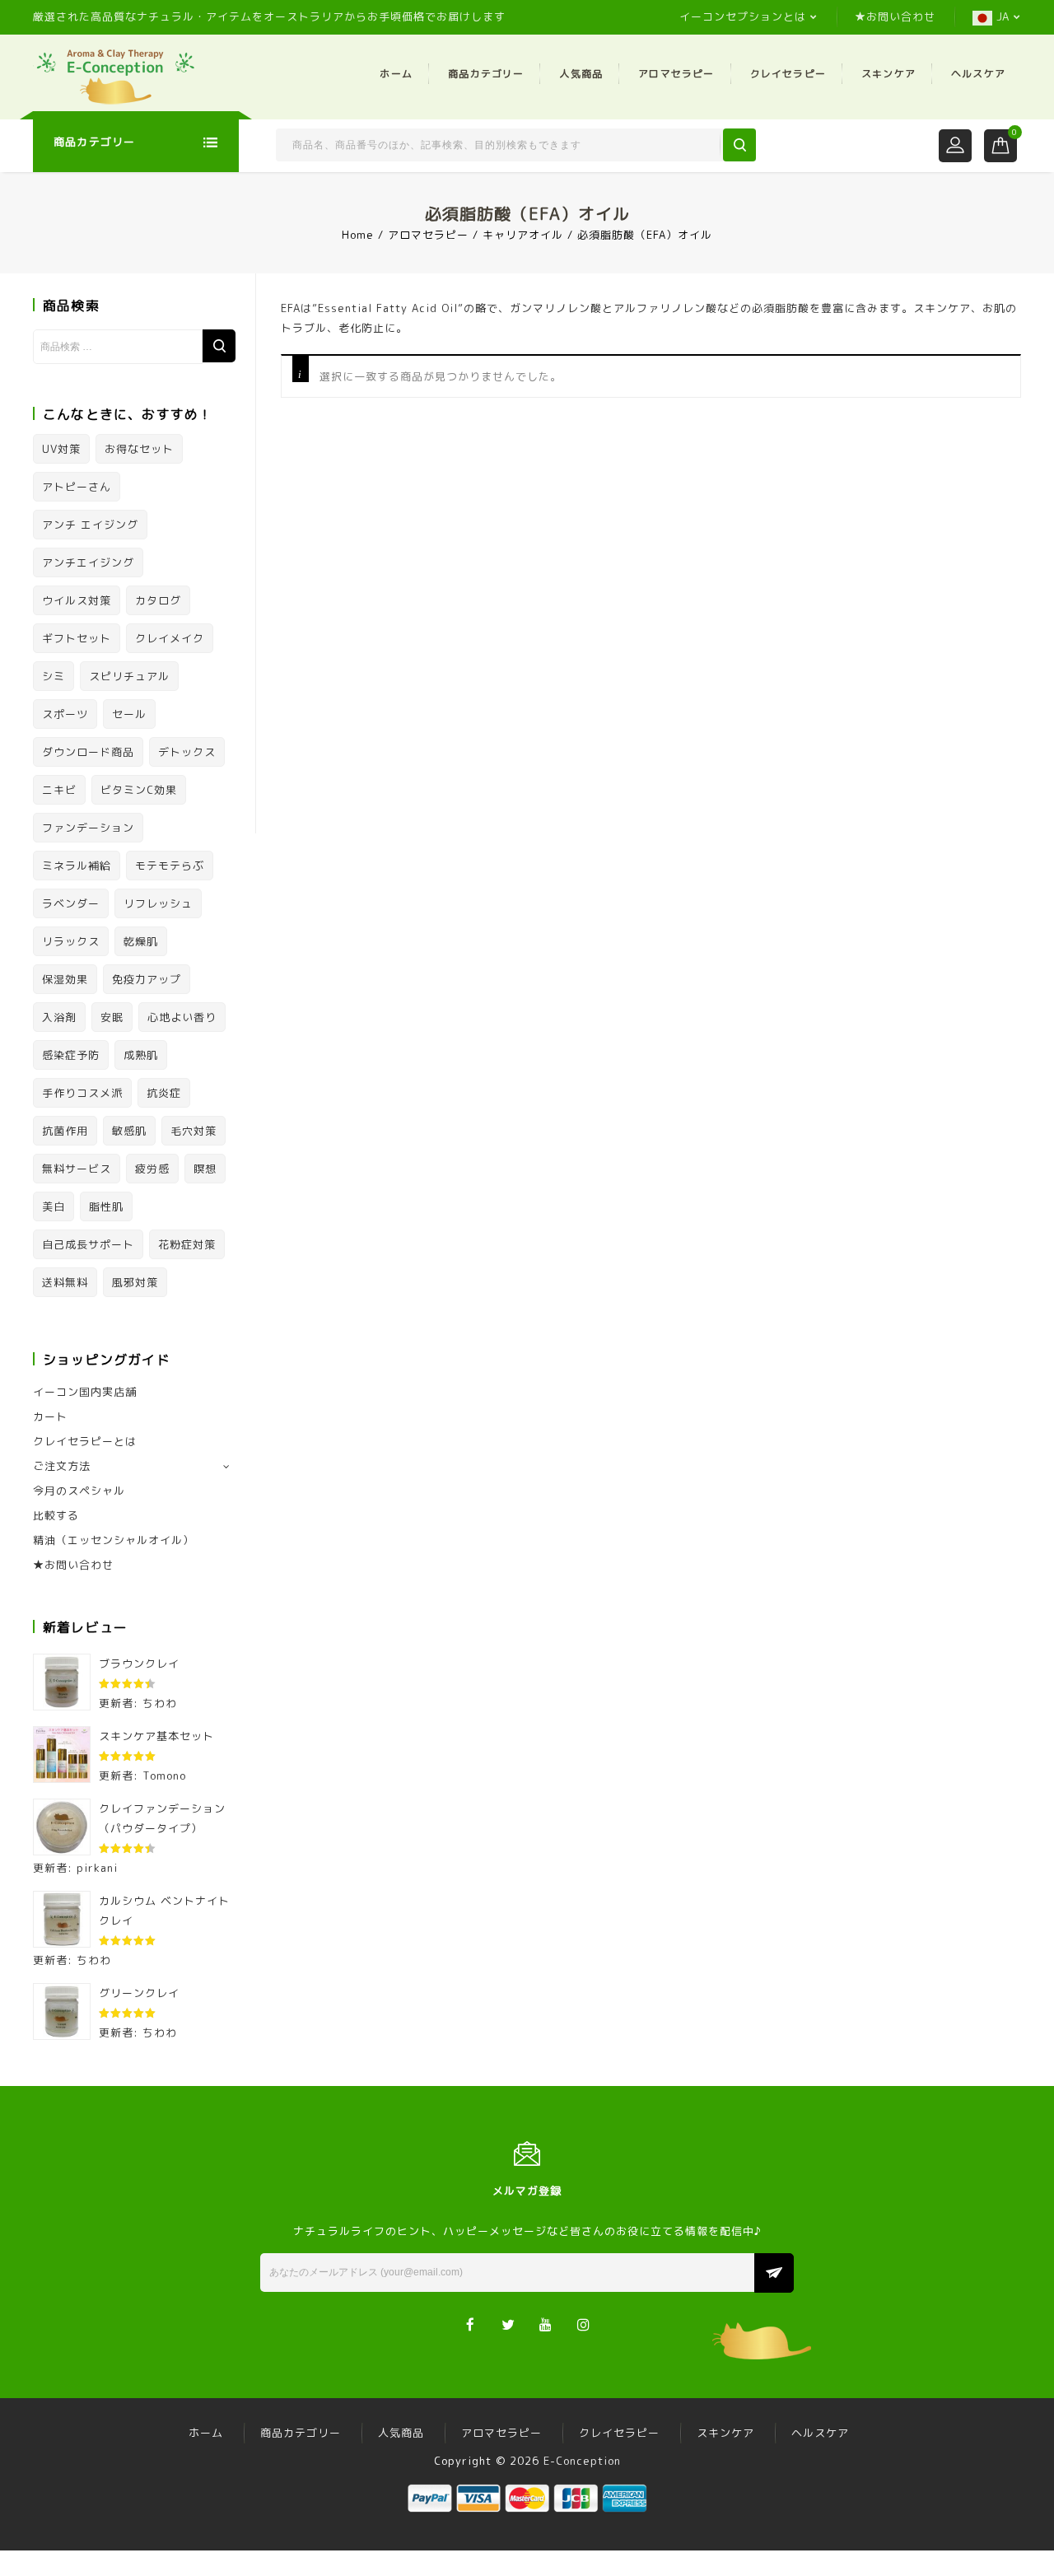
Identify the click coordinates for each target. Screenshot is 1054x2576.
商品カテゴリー (486, 74)
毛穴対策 (194, 1131)
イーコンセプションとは (743, 16)
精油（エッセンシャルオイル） (114, 1540)
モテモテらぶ (170, 866)
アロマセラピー (676, 74)
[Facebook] (471, 2324)
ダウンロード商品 (88, 752)
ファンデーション (88, 828)
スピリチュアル (129, 676)
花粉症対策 (187, 1244)
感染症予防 (71, 1055)
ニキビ (59, 790)
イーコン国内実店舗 (85, 1392)
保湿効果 (65, 979)
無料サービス (77, 1169)
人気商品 (581, 74)
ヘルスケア (978, 74)
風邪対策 (135, 1282)
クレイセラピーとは (85, 1441)
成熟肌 (141, 1055)
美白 (54, 1206)
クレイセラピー (788, 74)
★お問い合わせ (895, 16)
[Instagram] (584, 2324)
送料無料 (65, 1282)
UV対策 (61, 449)
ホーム (396, 74)
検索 (219, 346)
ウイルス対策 (77, 600)
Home (358, 235)
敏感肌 (129, 1131)
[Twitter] (508, 2324)
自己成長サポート (88, 1244)
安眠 (112, 1017)
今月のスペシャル (79, 1491)
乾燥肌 (141, 941)
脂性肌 (106, 1206)
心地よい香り (182, 1017)
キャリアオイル (523, 235)
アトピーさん (77, 487)
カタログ (158, 600)
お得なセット (139, 449)
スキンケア (888, 74)
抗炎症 (164, 1093)
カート (50, 1416)
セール (129, 714)
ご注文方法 (62, 1466)
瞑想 (205, 1169)
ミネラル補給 (77, 866)
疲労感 (152, 1169)
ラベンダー (71, 903)
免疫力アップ (147, 979)
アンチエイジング (88, 562)
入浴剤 (59, 1017)
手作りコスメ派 (82, 1093)
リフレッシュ (158, 903)
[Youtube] (546, 2324)
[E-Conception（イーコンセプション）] (115, 76)
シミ (54, 676)
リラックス (71, 941)
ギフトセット (77, 638)
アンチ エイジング (90, 525)
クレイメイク (170, 638)
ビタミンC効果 (139, 790)
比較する (56, 1515)
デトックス (187, 752)
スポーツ (65, 714)
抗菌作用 (65, 1131)
